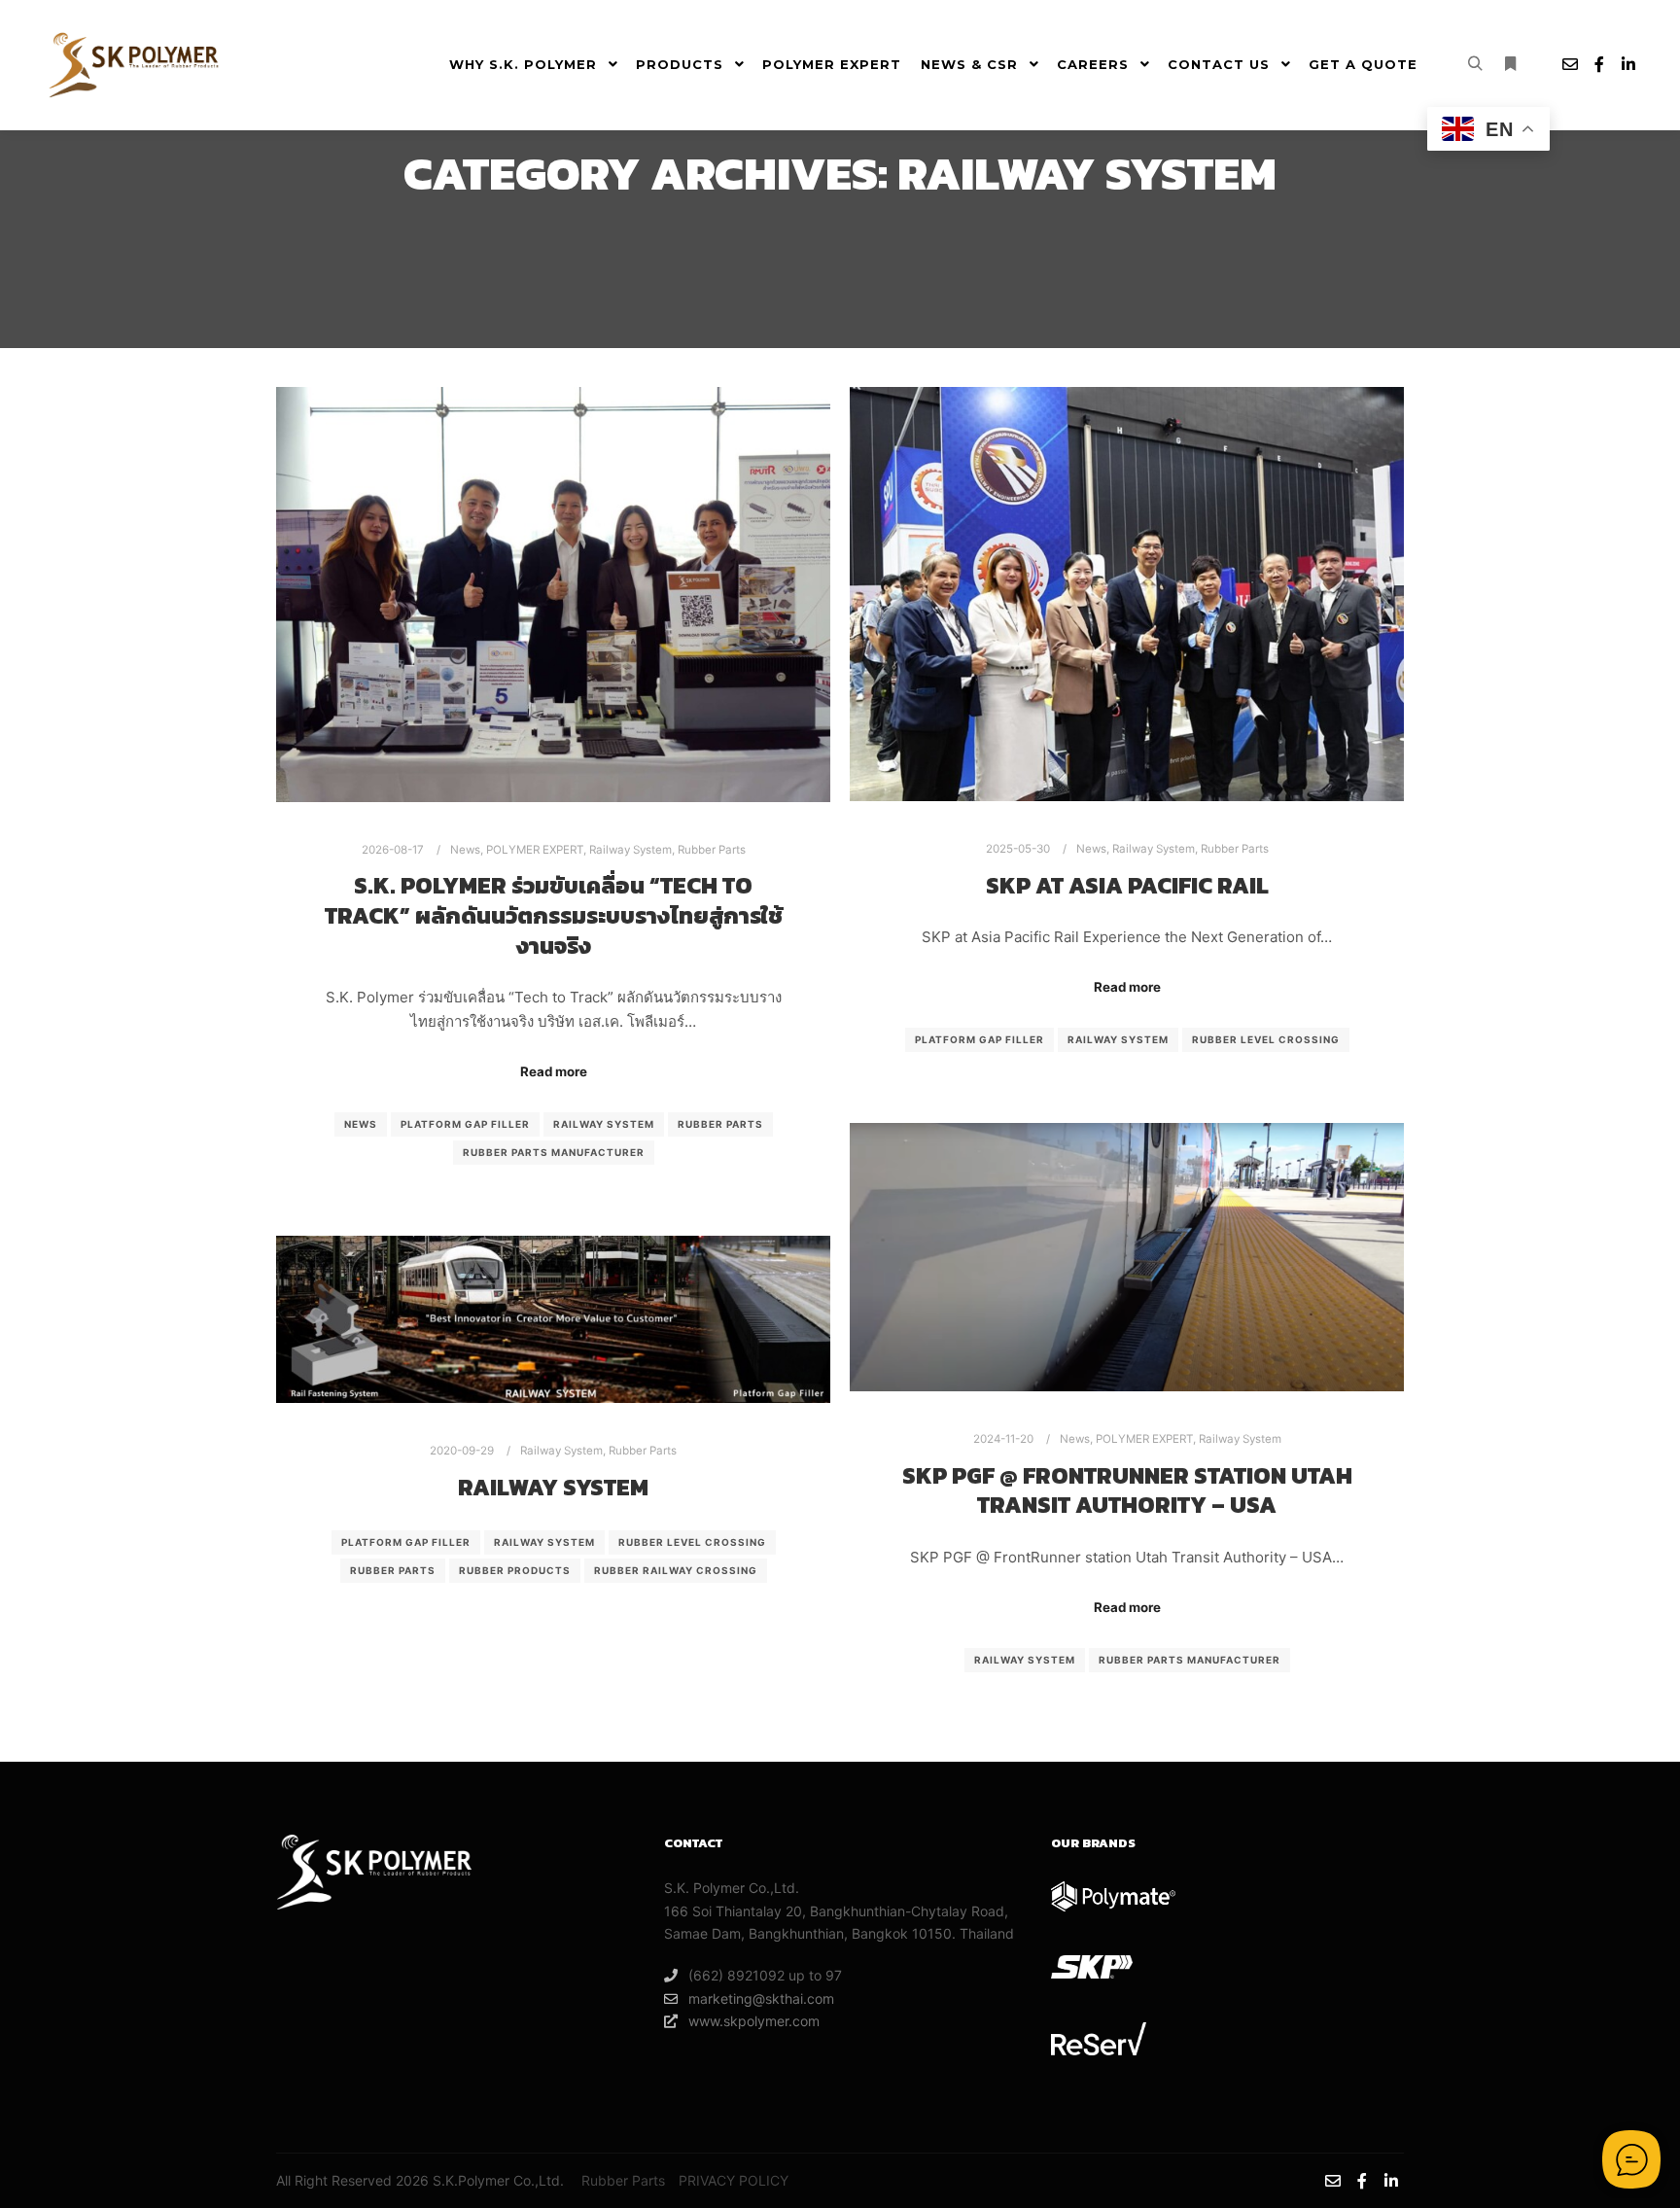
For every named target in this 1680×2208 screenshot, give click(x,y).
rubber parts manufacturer (554, 1152)
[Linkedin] (1628, 64)
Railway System (630, 850)
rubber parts (720, 1124)
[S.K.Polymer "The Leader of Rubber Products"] (136, 65)
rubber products (515, 1570)
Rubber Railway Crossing (676, 1570)
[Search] (1475, 64)
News (465, 850)
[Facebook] (1599, 64)
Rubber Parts (712, 850)
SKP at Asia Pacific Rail (1127, 885)
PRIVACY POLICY (734, 2180)
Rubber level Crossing (1266, 1039)
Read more (554, 1071)
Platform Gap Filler (465, 1124)
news (361, 1124)
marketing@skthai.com (761, 1998)
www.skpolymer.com (754, 2021)
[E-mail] (1570, 64)
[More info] (1510, 64)
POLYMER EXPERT (535, 850)
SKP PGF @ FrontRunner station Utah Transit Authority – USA (1127, 1490)
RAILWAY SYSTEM (553, 1487)
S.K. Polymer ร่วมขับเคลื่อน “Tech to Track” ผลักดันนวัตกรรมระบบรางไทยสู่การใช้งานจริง (554, 915)
